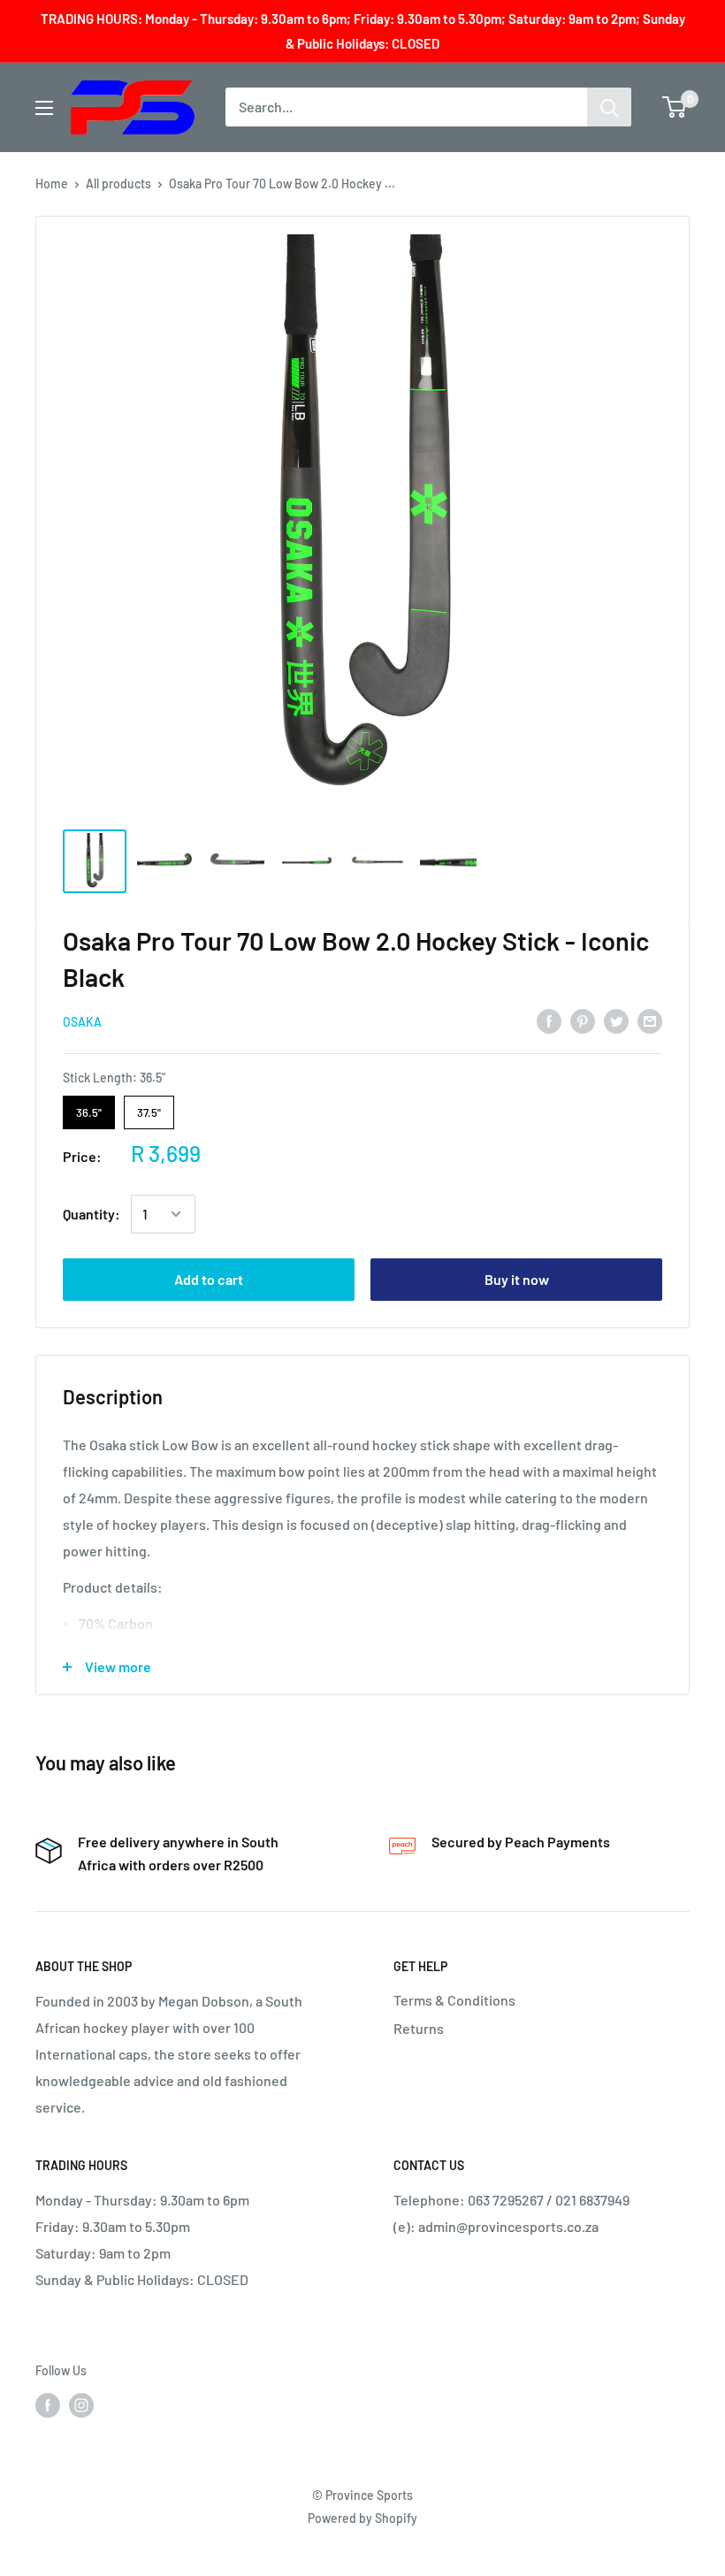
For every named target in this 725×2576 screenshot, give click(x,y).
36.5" (89, 1108)
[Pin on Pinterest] (583, 1020)
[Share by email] (650, 1020)
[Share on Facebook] (549, 1020)
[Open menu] (44, 108)
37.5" (149, 1108)
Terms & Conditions (454, 2000)
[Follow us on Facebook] (48, 2404)
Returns (419, 2028)
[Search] (609, 107)
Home (52, 183)
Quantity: (92, 1214)
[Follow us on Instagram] (81, 2404)
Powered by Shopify (362, 2518)
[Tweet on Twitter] (616, 1020)
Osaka (82, 1022)
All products (118, 183)
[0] (675, 107)
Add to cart (209, 1279)
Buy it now (517, 1279)
